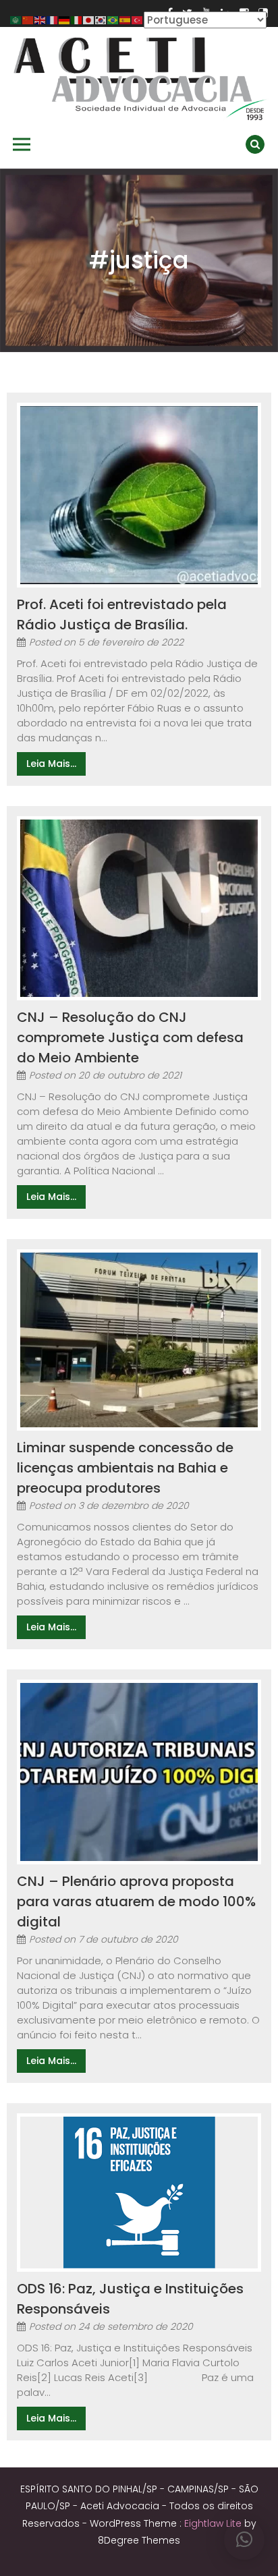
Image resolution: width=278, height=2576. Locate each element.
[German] (65, 19)
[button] (244, 2540)
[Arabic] (16, 19)
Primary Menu (22, 144)
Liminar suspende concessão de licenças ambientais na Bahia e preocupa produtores (125, 1468)
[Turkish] (138, 19)
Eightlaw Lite (214, 2523)
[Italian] (77, 19)
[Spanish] (126, 19)
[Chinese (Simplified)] (28, 19)
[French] (53, 19)
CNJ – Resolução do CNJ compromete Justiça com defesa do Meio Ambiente (130, 1037)
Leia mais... (51, 764)
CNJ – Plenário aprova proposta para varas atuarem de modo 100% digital (136, 1901)
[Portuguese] (113, 19)
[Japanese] (89, 19)
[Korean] (101, 19)
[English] (40, 19)
